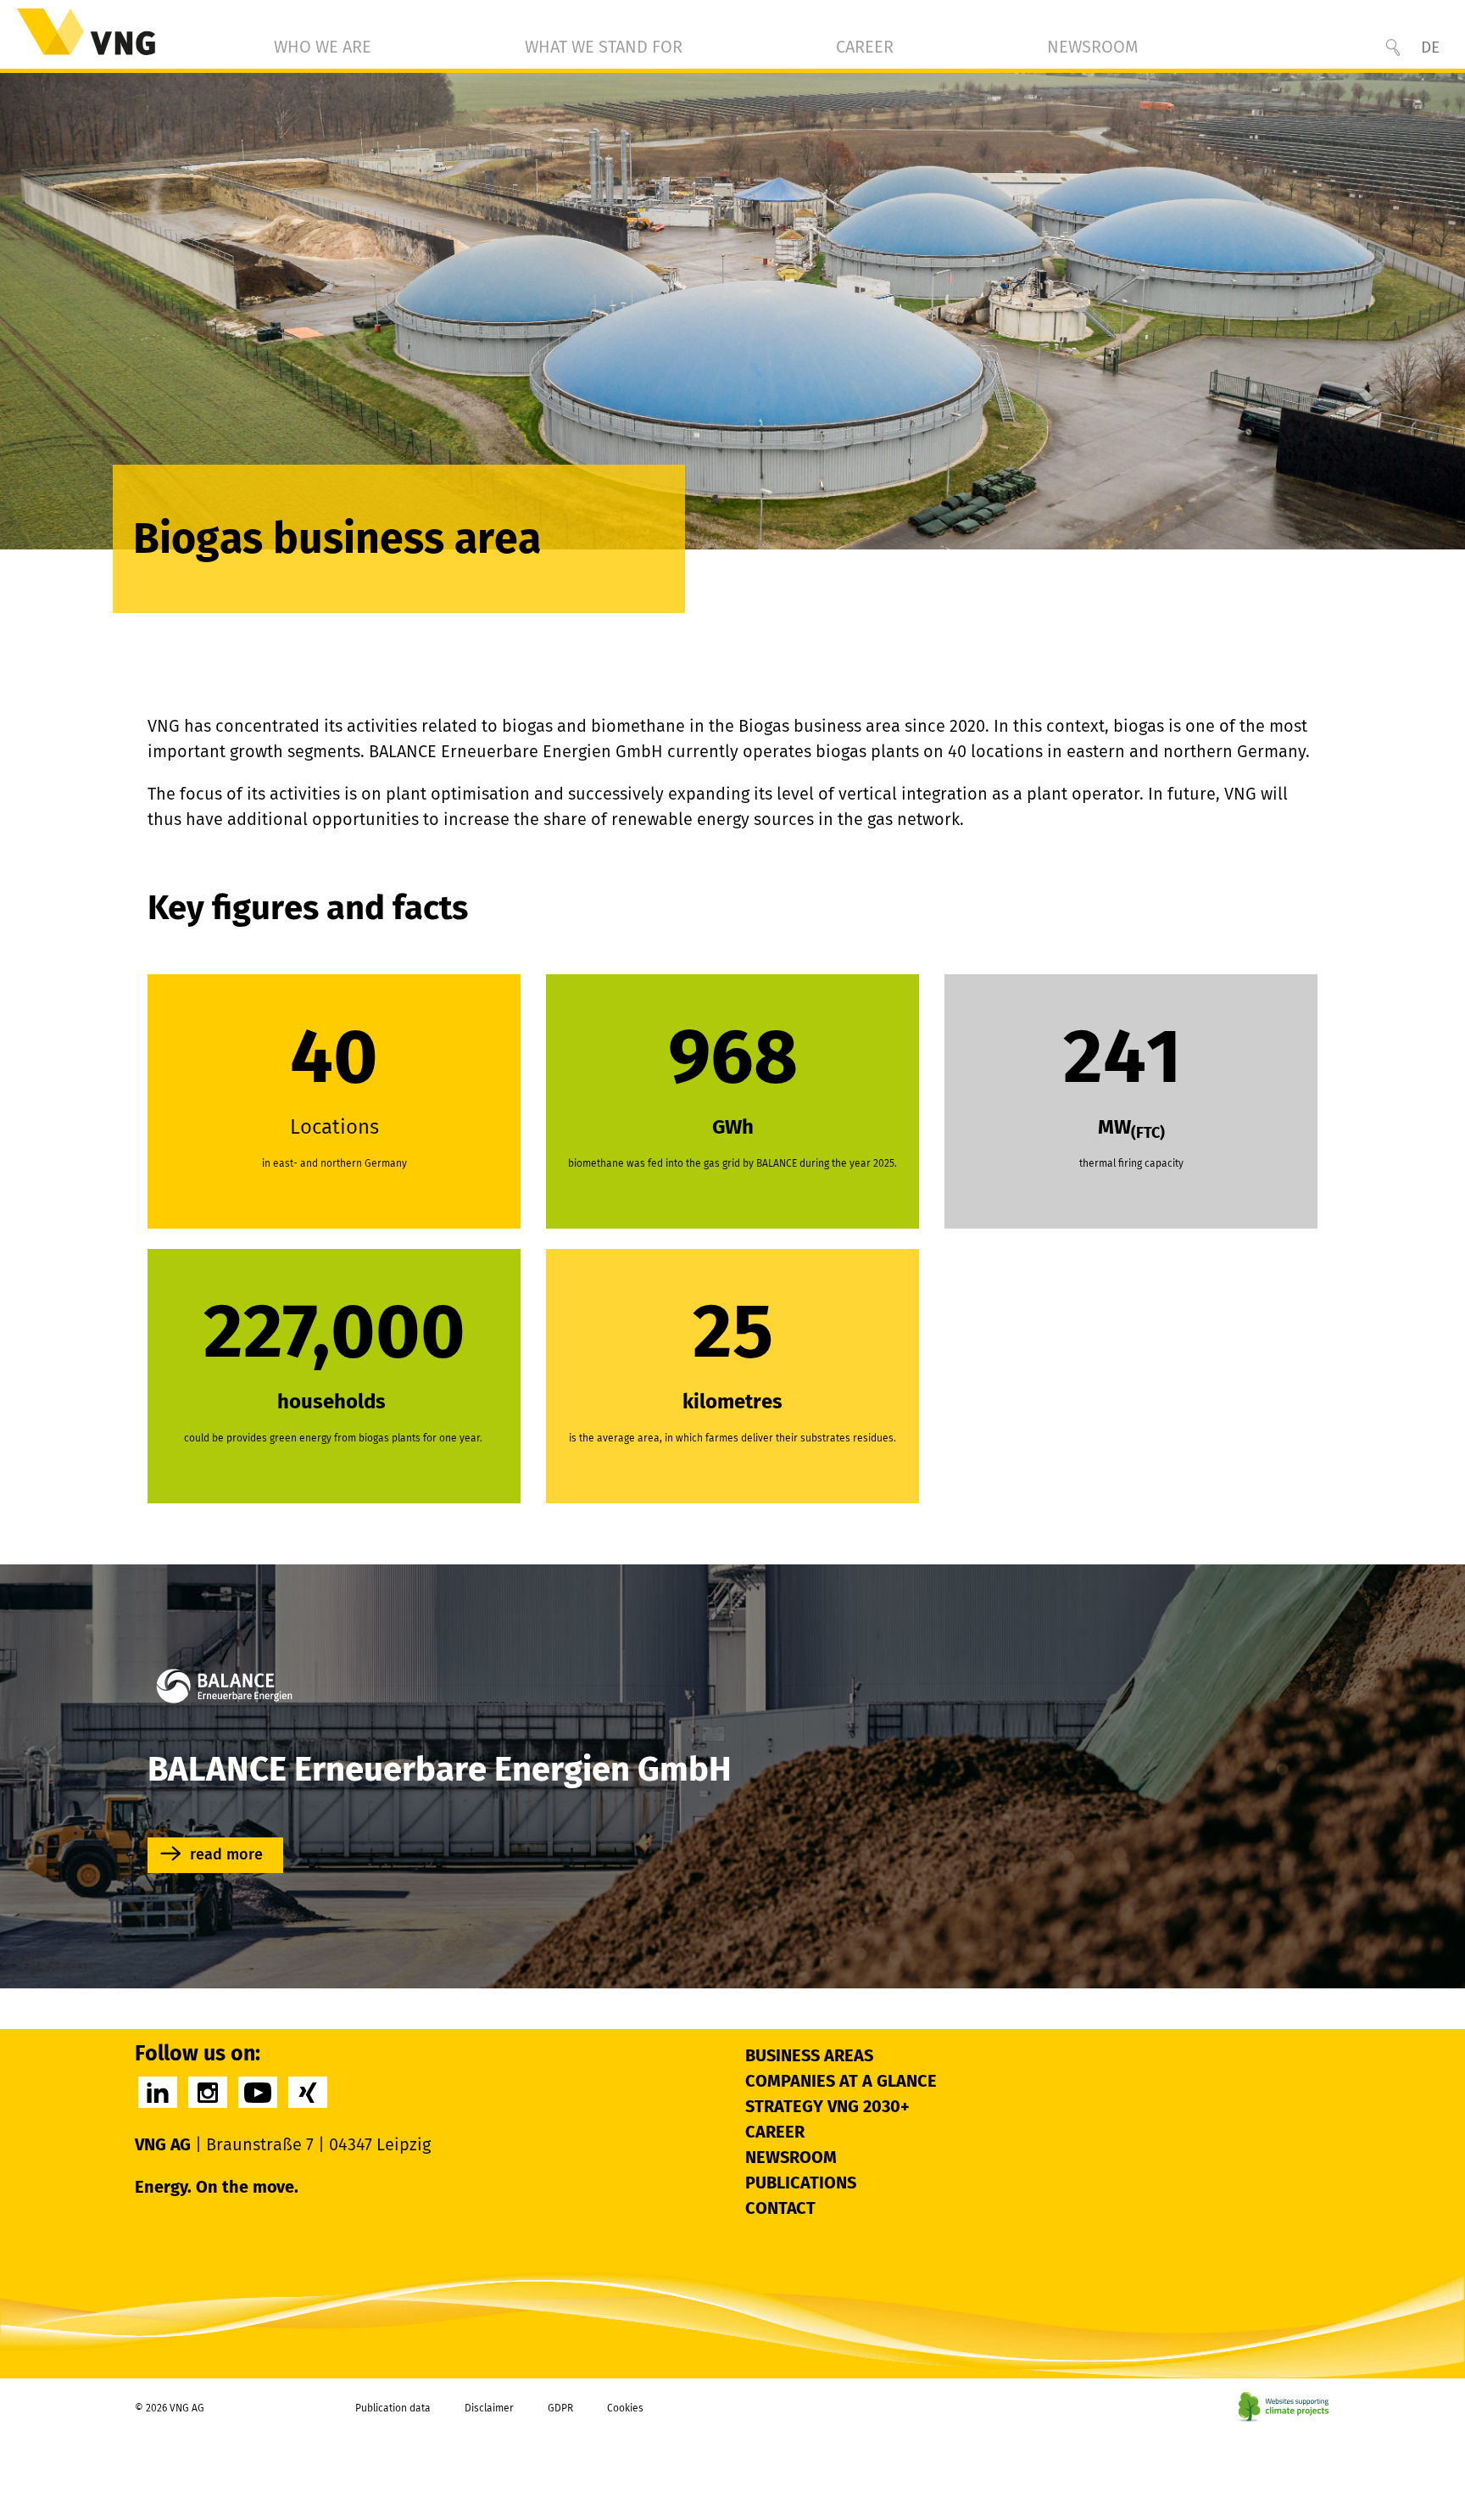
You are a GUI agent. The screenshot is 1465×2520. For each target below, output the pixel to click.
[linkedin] (158, 2092)
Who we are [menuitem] (323, 47)
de (1430, 47)
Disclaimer (489, 2408)
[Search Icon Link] (1393, 47)
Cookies (625, 2408)
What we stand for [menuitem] (604, 47)
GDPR (560, 2408)
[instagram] (208, 2092)
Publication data (393, 2408)
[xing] (308, 2092)
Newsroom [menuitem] (1093, 47)
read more (226, 1854)
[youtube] (258, 2092)
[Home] (86, 32)
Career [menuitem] (865, 47)
